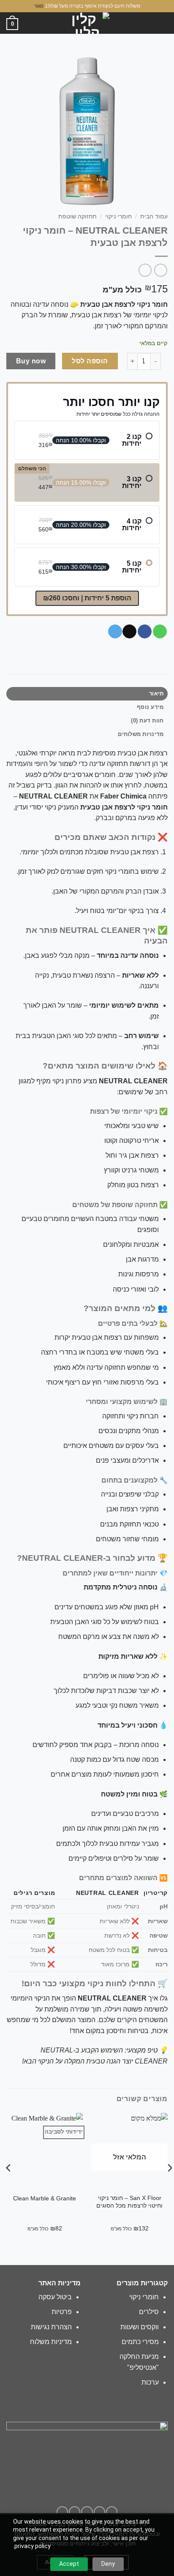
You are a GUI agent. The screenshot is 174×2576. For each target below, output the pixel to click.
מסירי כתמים (140, 2342)
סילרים (149, 2312)
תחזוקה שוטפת (77, 217)
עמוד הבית (154, 217)
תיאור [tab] (156, 694)
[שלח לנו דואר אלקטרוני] (87, 2512)
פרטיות (62, 2312)
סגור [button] (39, 6)
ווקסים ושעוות (140, 2327)
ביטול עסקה (55, 2297)
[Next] (167, 2180)
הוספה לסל (90, 361)
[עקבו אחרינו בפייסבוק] (112, 2512)
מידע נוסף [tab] (150, 707)
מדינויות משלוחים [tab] (141, 734)
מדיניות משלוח (51, 2342)
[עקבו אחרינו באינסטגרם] (99, 2512)
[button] (163, 23)
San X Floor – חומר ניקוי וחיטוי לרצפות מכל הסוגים (129, 2202)
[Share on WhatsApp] (160, 632)
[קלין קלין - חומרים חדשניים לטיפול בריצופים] (87, 23)
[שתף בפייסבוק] (145, 632)
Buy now (31, 361)
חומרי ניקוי (118, 217)
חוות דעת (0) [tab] (147, 721)
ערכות (150, 2382)
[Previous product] (145, 270)
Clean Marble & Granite (45, 2198)
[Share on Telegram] (115, 632)
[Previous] (7, 2180)
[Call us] (75, 2512)
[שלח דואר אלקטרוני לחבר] (129, 632)
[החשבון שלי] (22, 24)
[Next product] (161, 270)
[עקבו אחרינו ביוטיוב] (62, 2512)
